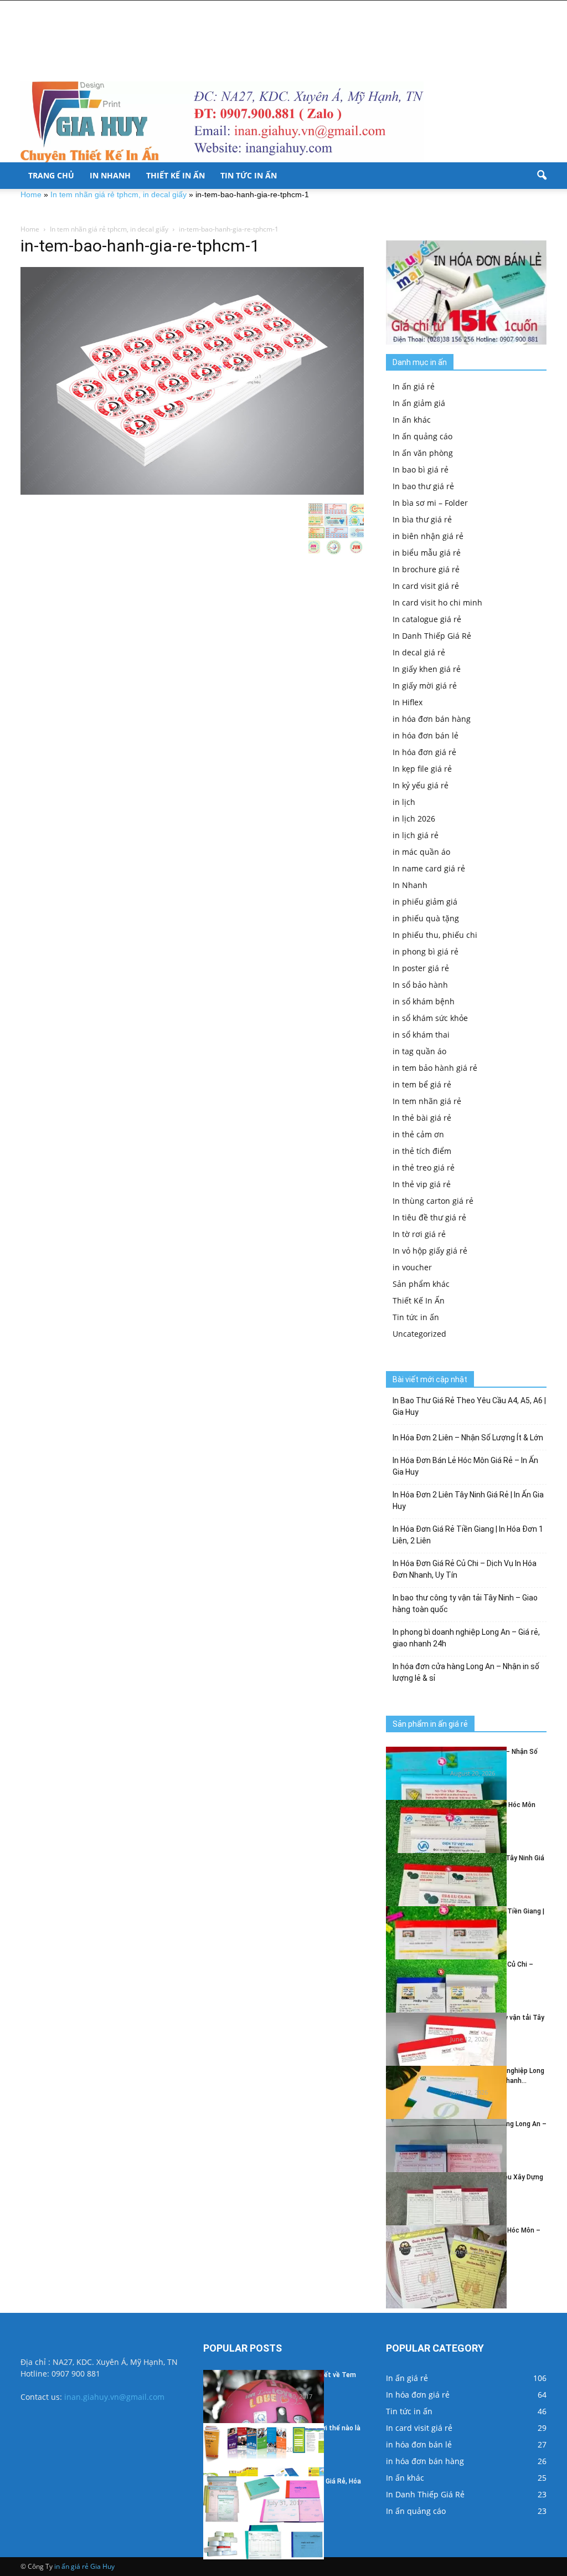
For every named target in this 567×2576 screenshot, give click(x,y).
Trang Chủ (51, 175)
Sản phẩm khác (421, 1284)
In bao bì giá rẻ (421, 469)
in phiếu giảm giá (425, 902)
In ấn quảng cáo (422, 436)
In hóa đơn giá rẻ (424, 752)
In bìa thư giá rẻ (422, 519)
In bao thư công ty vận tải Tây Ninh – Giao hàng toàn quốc (465, 1603)
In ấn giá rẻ (414, 386)
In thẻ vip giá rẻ (422, 1184)
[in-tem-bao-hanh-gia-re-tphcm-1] (192, 381)
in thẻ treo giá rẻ (424, 1168)
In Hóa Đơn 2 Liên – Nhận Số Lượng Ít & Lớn (468, 1438)
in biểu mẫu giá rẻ (427, 553)
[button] (542, 176)
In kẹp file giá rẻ (422, 769)
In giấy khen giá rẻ (427, 669)
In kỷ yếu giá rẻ (421, 785)
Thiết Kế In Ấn (176, 175)
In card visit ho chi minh (437, 602)
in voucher (412, 1267)
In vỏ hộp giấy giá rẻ (430, 1251)
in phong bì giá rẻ (426, 951)
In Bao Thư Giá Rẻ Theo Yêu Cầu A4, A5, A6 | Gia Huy (469, 1406)
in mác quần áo (421, 852)
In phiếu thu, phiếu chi (435, 935)
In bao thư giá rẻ (423, 486)
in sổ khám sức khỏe (430, 1018)
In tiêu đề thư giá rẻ (429, 1217)
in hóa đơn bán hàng (432, 719)
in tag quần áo (419, 1051)
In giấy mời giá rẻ (425, 686)
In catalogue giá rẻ (427, 619)
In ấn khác (412, 420)
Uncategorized (419, 1334)
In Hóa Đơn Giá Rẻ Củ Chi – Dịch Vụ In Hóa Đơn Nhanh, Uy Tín (465, 1569)
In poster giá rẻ (421, 968)
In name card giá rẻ (429, 868)
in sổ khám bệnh (424, 1001)
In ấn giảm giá (419, 403)
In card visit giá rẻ (426, 586)
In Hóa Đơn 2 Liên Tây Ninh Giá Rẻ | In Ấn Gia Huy (468, 1500)
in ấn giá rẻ (71, 2566)
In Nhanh (110, 175)
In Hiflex (408, 702)
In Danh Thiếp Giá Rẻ (432, 636)
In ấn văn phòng (423, 453)
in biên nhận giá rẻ (428, 536)
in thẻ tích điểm (422, 1151)
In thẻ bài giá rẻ (422, 1118)
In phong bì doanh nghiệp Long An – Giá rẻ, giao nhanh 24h (466, 1638)
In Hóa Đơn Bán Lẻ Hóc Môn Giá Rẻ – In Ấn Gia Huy (465, 1466)
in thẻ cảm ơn (418, 1134)
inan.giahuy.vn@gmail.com (114, 2397)
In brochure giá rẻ (426, 569)
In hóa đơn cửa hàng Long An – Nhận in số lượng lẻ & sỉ (466, 1672)
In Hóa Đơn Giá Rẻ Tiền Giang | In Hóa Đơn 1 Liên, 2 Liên (468, 1535)
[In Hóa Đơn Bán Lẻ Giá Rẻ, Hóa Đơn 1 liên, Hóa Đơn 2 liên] (264, 2518)
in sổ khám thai (421, 1035)
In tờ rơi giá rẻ (419, 1234)
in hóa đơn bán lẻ (426, 735)
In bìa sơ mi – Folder (430, 503)
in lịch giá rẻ (416, 835)
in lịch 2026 (414, 819)
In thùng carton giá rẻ (433, 1201)
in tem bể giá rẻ (422, 1084)
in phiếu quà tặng (426, 918)
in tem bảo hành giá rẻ (435, 1068)
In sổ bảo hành (420, 985)
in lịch (404, 802)
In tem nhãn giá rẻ (427, 1101)
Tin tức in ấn (249, 175)
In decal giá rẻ (419, 652)
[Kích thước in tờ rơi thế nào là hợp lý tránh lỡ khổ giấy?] (264, 2465)
